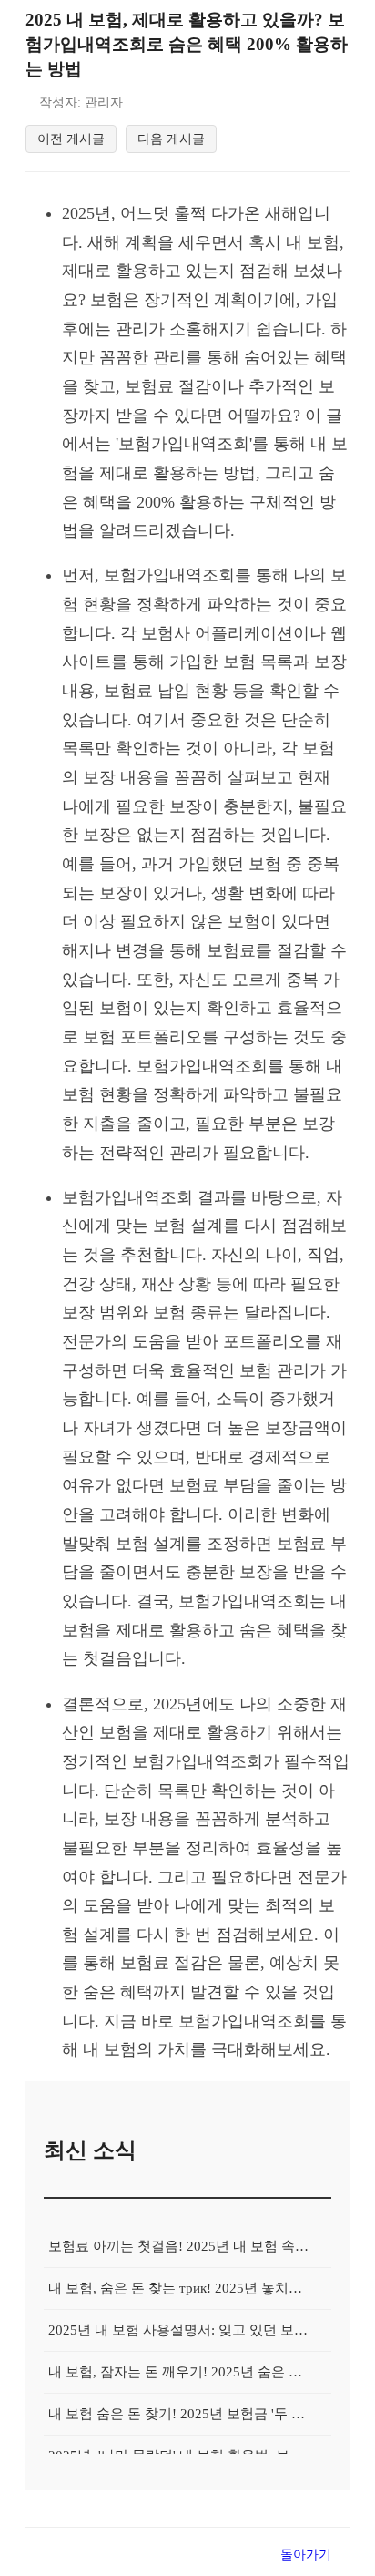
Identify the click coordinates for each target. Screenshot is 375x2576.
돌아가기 (306, 2554)
